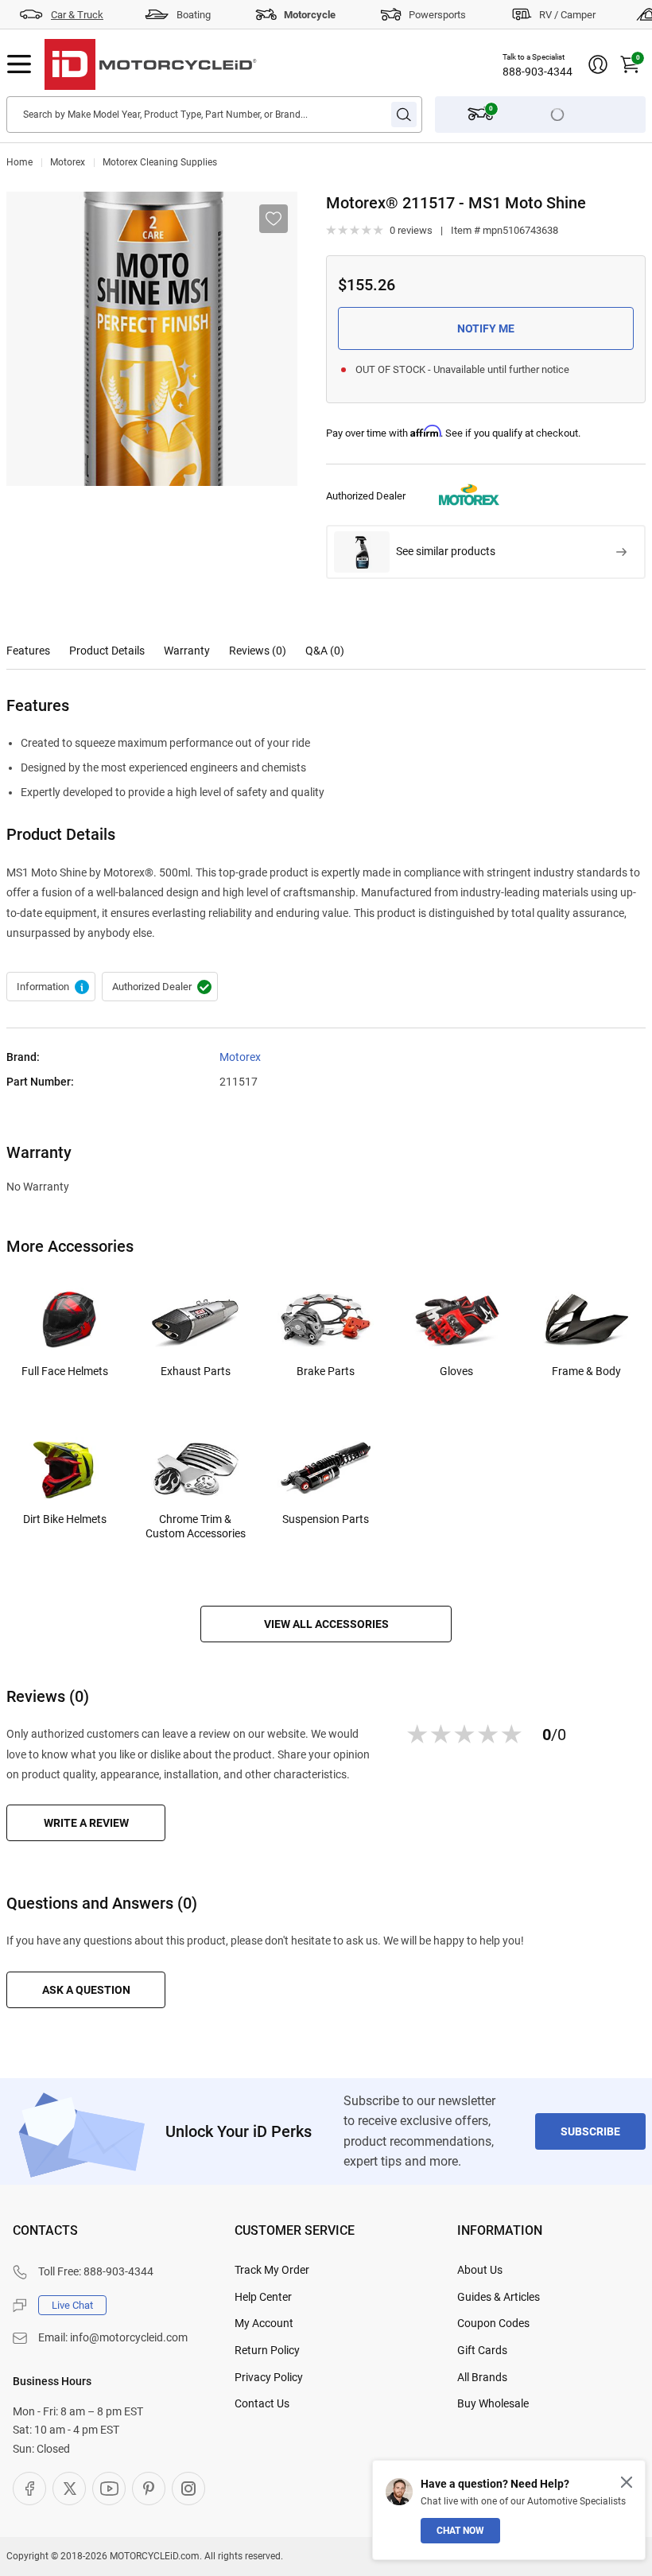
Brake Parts (326, 1371)
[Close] (627, 2482)
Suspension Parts (326, 1519)
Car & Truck (77, 15)
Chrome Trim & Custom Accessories (196, 1526)
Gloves (456, 1371)
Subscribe (590, 2131)
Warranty (187, 651)
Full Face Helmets (65, 1371)
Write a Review (86, 1823)
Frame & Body (586, 1371)
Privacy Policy (269, 2377)
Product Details (107, 651)
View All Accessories (326, 1624)
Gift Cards (482, 2350)
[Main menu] (19, 64)
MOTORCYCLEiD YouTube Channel (109, 2489)
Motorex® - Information (51, 987)
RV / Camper (567, 15)
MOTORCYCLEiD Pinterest (149, 2489)
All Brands (482, 2377)
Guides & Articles (499, 2297)
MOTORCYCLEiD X (69, 2489)
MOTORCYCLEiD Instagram (188, 2489)
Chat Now (460, 2531)
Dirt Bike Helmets (65, 1519)
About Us (480, 2270)
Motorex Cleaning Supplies (160, 162)
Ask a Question (86, 1990)
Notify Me (486, 328)
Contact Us (262, 2403)
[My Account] (598, 64)
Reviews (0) (258, 651)
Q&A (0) (325, 651)
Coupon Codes (493, 2323)
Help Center (263, 2297)
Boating (194, 15)
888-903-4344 (538, 72)
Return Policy (267, 2350)
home (19, 162)
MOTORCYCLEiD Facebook (29, 2489)
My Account (264, 2323)
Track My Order (272, 2270)
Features (28, 651)
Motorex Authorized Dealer (160, 987)
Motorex (68, 162)
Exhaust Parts (196, 1371)
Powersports (437, 15)
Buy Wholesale (493, 2403)
